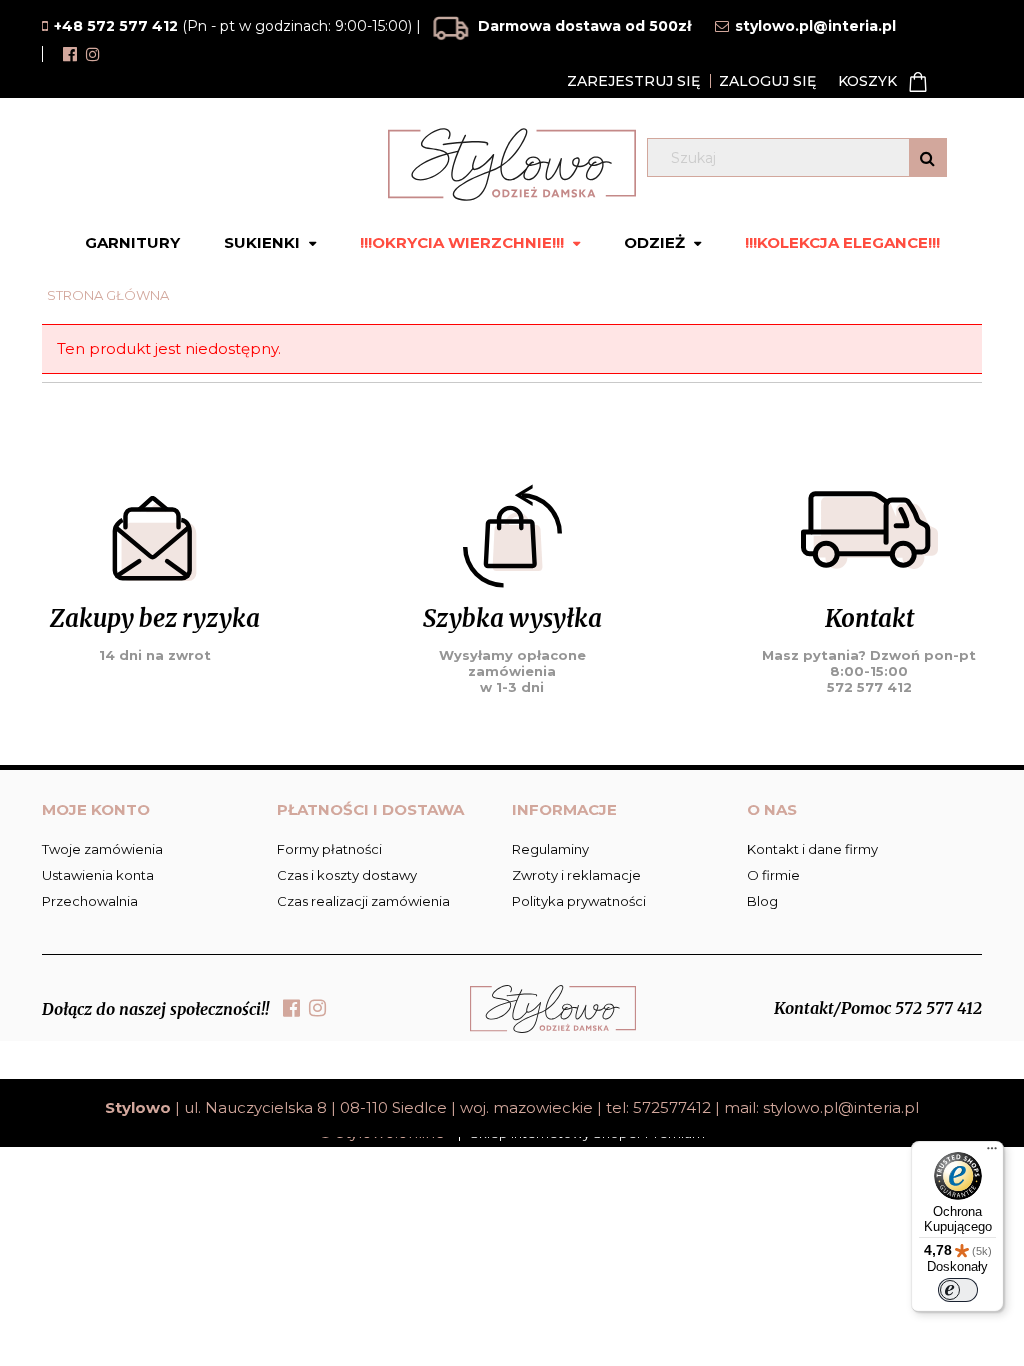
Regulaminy (550, 849)
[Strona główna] (512, 164)
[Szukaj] (927, 157)
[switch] (958, 1290)
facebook (70, 54)
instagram (93, 54)
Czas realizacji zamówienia (363, 901)
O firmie (773, 875)
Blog (762, 901)
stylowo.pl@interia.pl (841, 1107)
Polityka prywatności (579, 901)
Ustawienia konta (98, 875)
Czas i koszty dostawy (347, 875)
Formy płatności (329, 849)
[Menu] (992, 1153)
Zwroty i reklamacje (576, 875)
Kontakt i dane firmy (812, 849)
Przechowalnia (90, 901)
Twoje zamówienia (102, 849)
